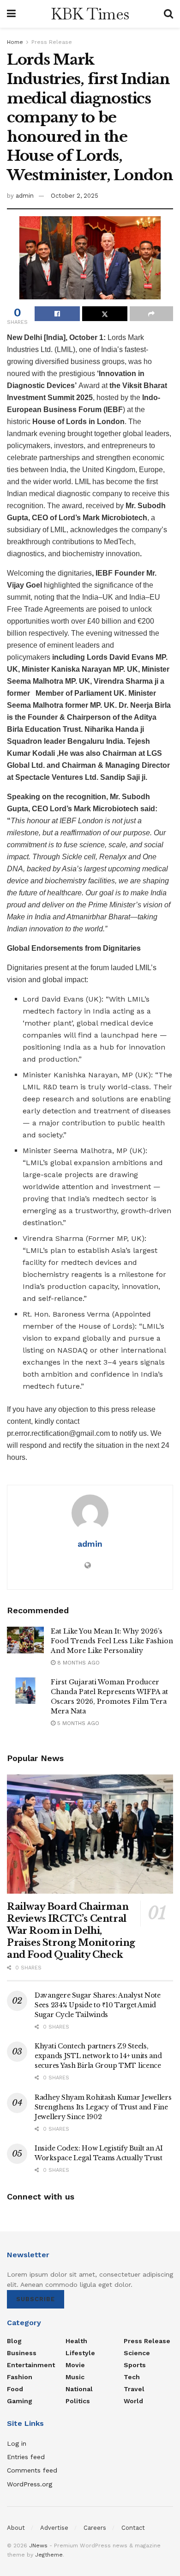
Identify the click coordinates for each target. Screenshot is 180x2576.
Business (22, 2353)
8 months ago (78, 1663)
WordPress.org (30, 2484)
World (133, 2401)
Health (76, 2341)
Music (75, 2377)
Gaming (20, 2401)
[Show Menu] (11, 14)
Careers (95, 2528)
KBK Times (90, 14)
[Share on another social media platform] (151, 314)
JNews (38, 2546)
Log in (17, 2443)
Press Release (52, 42)
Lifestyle (80, 2353)
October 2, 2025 (75, 196)
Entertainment (31, 2365)
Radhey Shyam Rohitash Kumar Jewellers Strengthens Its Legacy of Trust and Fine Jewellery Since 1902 (103, 2107)
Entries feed (26, 2457)
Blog (14, 2341)
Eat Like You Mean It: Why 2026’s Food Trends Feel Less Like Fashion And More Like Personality (112, 1641)
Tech (132, 2377)
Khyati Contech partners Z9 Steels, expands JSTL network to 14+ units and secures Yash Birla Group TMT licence (98, 2056)
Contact (133, 2528)
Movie (75, 2365)
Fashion (20, 2377)
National (79, 2389)
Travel (134, 2389)
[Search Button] (168, 14)
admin (25, 196)
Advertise (54, 2528)
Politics (78, 2401)
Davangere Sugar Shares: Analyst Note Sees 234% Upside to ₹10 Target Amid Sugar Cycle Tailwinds (98, 2005)
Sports (135, 2365)
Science (137, 2353)
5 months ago (77, 1723)
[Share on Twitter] (105, 314)
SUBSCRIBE (36, 2299)
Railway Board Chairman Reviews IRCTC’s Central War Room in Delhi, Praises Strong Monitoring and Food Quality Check (71, 1931)
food (15, 2389)
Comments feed (32, 2470)
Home (15, 42)
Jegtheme (49, 2555)
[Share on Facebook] (57, 314)
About (16, 2528)
